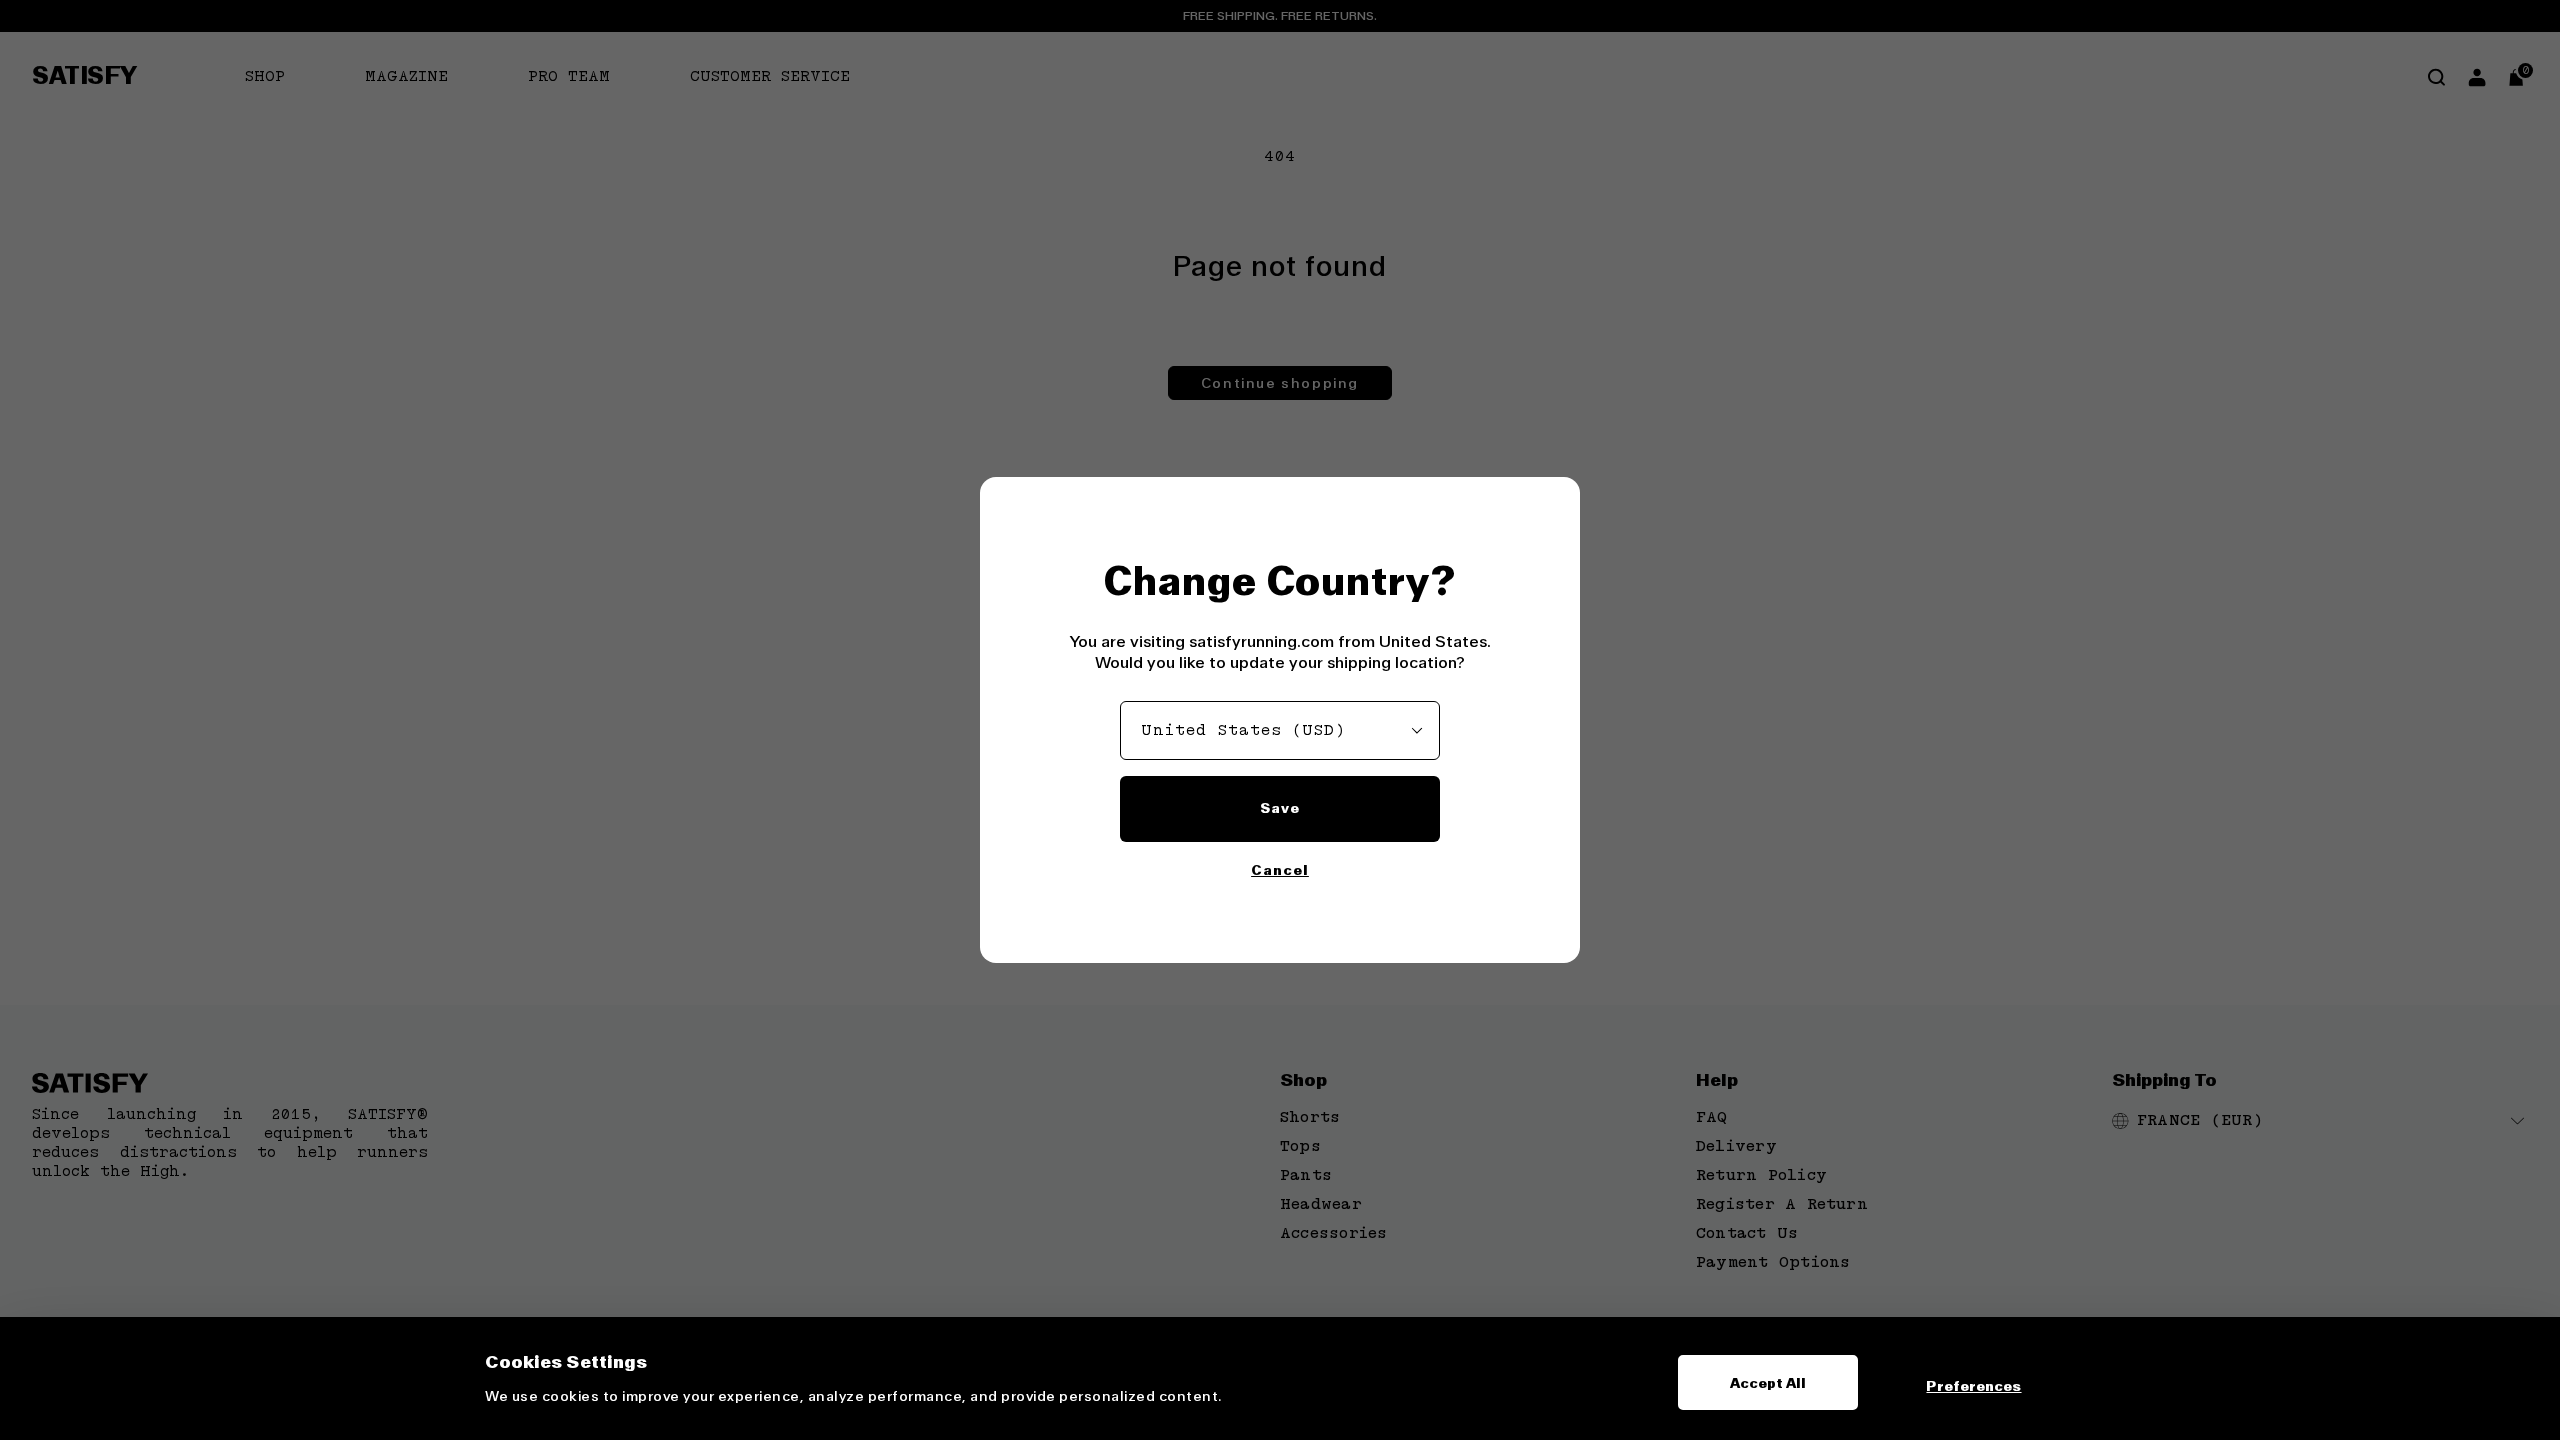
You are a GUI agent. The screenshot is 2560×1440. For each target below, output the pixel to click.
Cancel (1280, 870)
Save (1280, 808)
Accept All (1768, 1383)
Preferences (1973, 1386)
